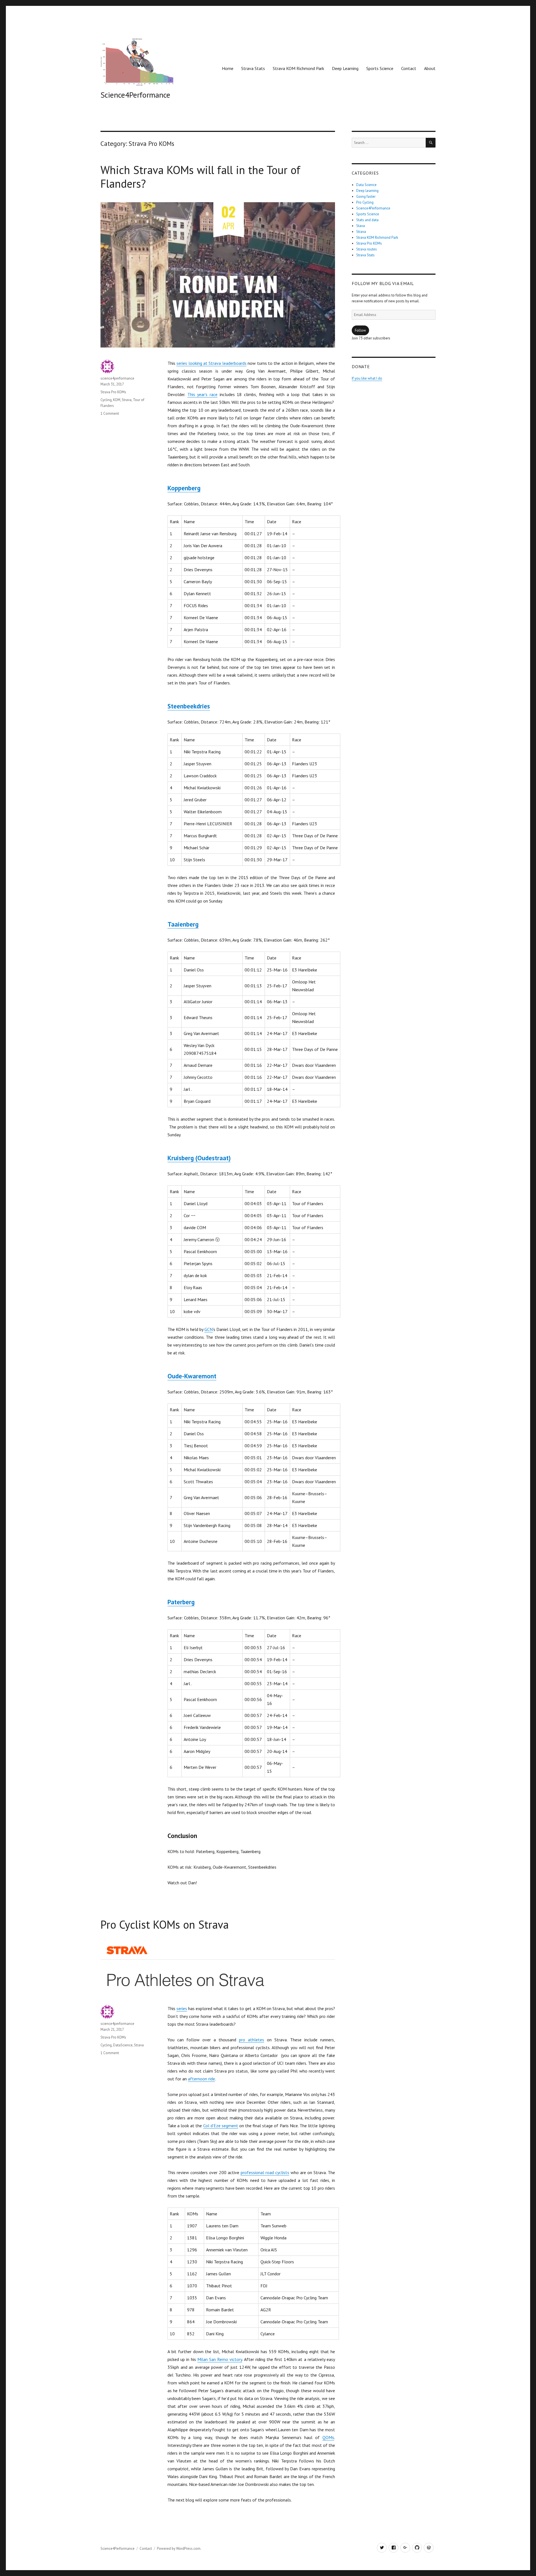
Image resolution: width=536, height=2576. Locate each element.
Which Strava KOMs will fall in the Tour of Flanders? (200, 177)
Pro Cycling (365, 202)
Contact (409, 68)
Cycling (106, 400)
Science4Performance (135, 95)
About (430, 68)
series (182, 2008)
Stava (361, 226)
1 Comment (110, 413)
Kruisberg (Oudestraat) (199, 1158)
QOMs (328, 2437)
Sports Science (380, 68)
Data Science (366, 185)
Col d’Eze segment (221, 2126)
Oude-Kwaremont (192, 1376)
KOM (117, 400)
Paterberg (181, 1602)
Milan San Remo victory (220, 2359)
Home (228, 68)
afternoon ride (201, 2079)
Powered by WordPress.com (179, 2549)
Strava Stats (253, 68)
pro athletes (252, 2040)
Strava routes (367, 249)
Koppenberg (184, 488)
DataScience (123, 2045)
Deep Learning (345, 68)
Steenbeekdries (189, 706)
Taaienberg (183, 924)
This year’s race (202, 394)
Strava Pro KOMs (113, 392)
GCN (209, 1329)
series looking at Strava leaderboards (211, 363)
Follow (360, 330)
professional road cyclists (265, 2172)
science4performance (117, 378)
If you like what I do (367, 378)
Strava (127, 400)
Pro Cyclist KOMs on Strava (165, 1924)
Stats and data (367, 220)
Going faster (366, 196)
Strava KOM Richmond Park (298, 68)
